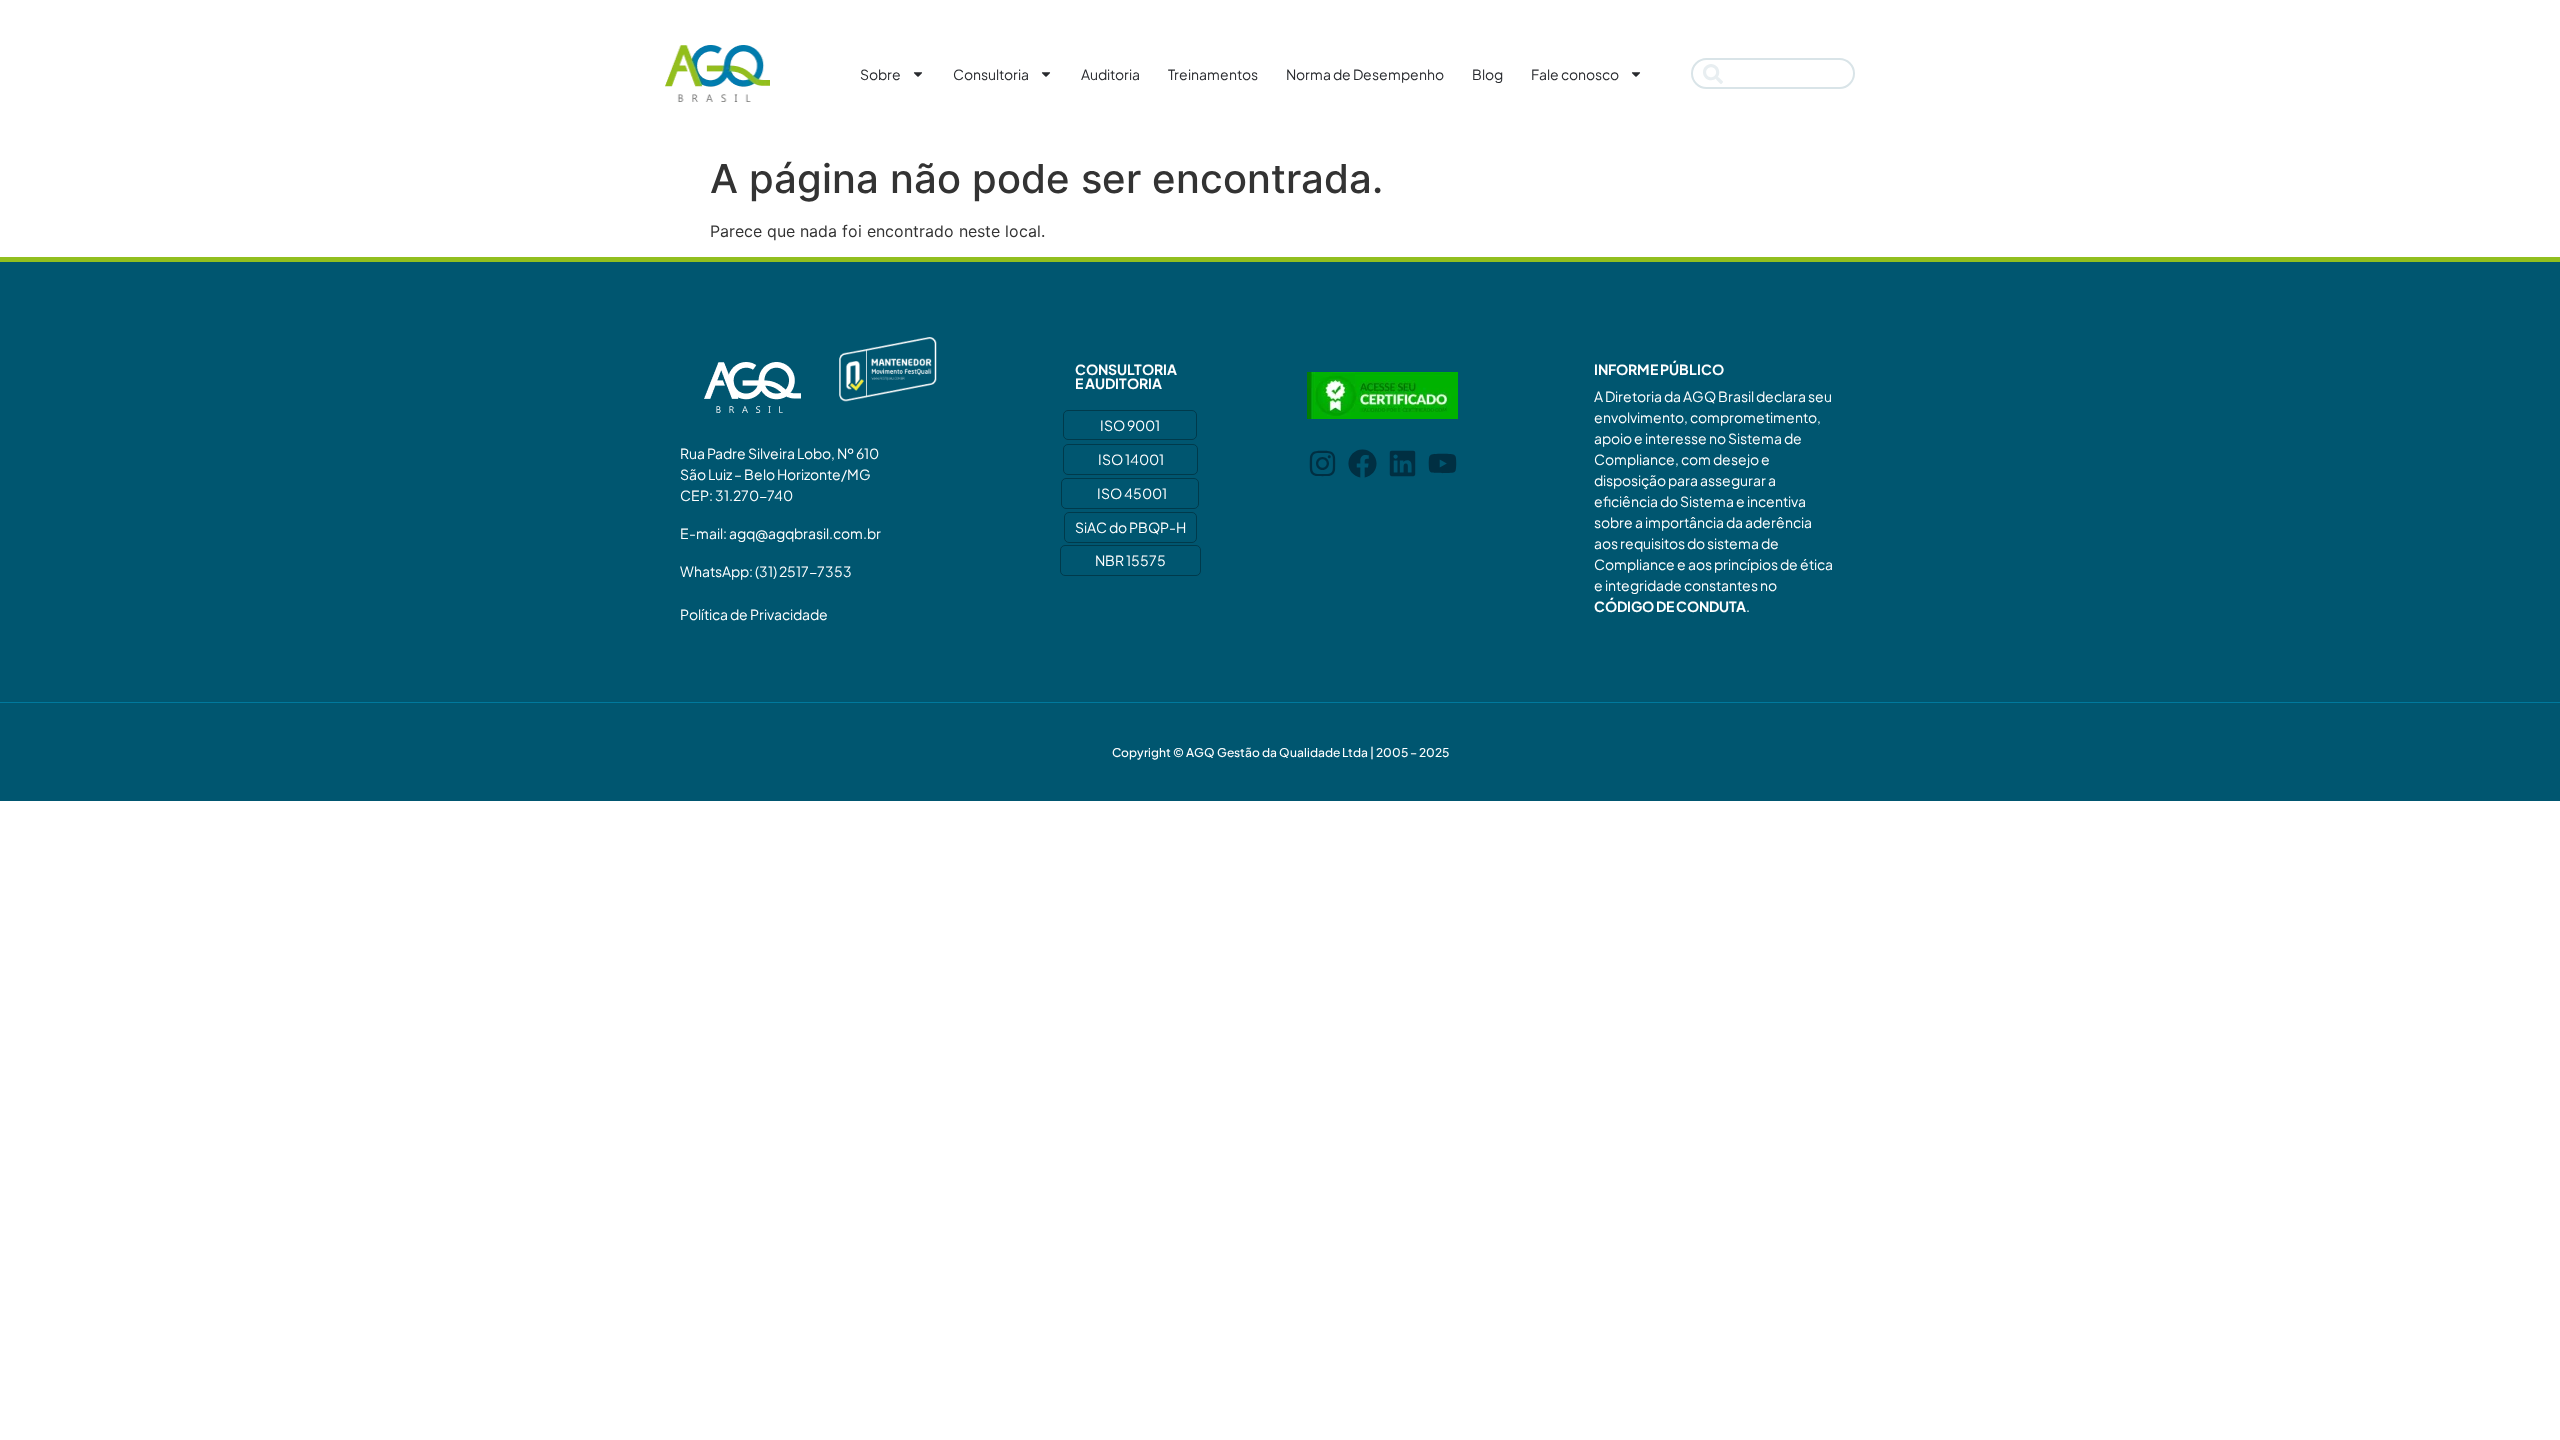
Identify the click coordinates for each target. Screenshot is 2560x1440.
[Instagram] (1322, 463)
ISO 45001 (1132, 493)
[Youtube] (1442, 463)
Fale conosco (1575, 74)
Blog (1487, 74)
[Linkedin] (1402, 463)
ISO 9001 (1130, 425)
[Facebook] (1362, 463)
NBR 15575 (1130, 560)
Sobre (880, 74)
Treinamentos (1213, 74)
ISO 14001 (1131, 459)
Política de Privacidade (754, 614)
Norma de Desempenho (1365, 74)
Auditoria (1110, 74)
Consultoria (991, 74)
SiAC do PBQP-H (1130, 527)
